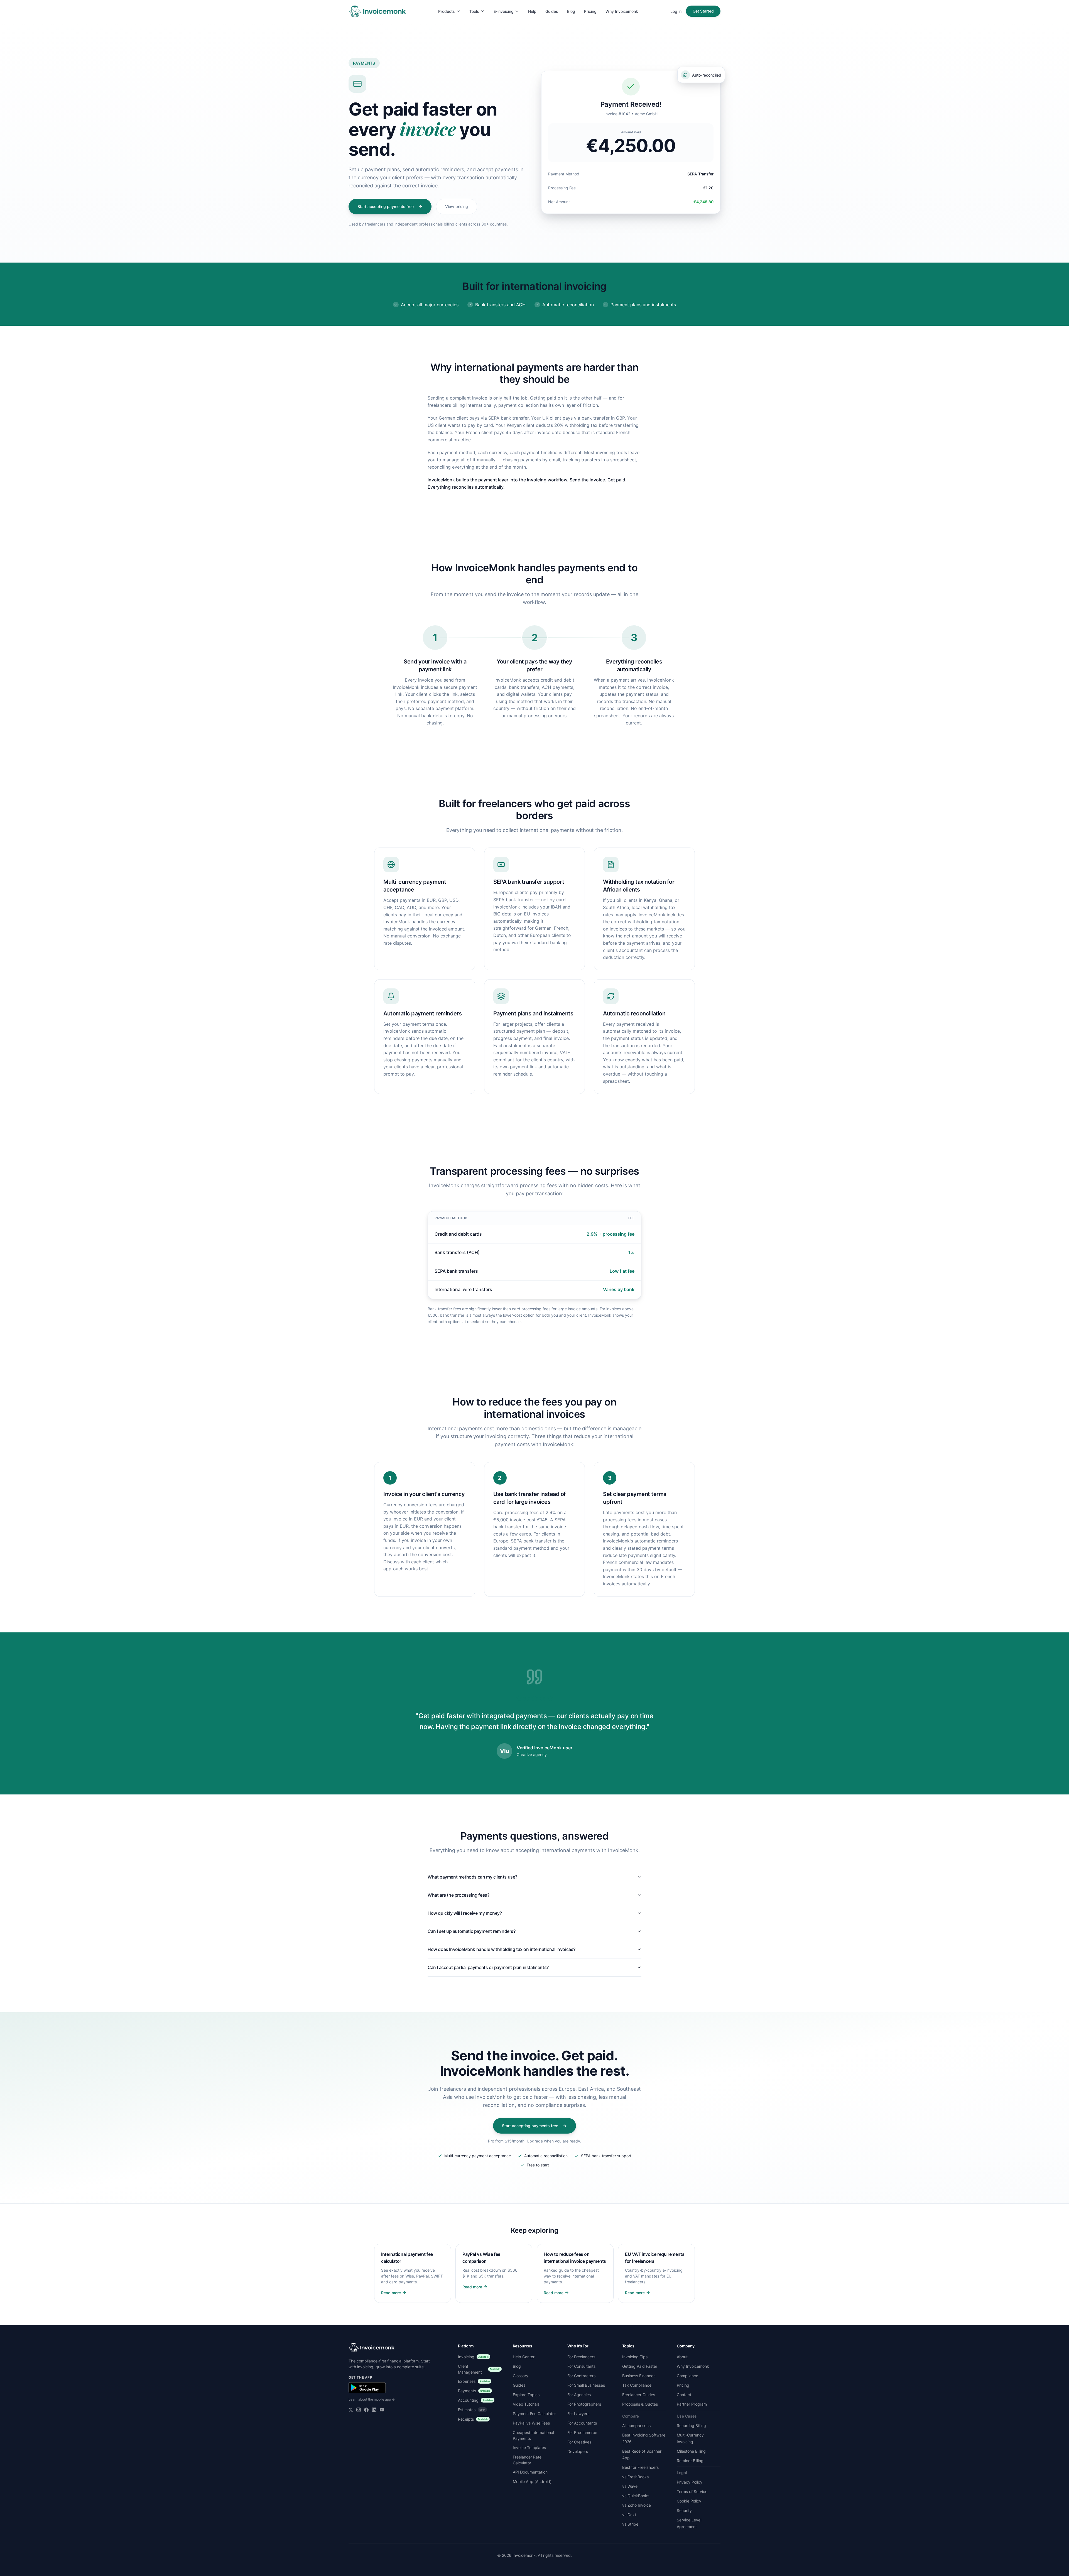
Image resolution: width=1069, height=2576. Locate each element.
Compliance (687, 2376)
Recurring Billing (691, 2426)
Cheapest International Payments (533, 2435)
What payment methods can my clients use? (472, 1877)
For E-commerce (582, 2432)
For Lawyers (578, 2414)
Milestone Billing (691, 2451)
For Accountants (582, 2423)
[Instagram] (359, 2410)
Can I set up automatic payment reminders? (472, 1931)
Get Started (703, 11)
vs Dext (629, 2515)
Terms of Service (692, 2491)
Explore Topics (526, 2395)
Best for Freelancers (640, 2467)
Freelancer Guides (639, 2395)
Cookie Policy (689, 2501)
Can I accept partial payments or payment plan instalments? (488, 1967)
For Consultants (581, 2366)
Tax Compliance (637, 2385)
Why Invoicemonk (622, 11)
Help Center (524, 2357)
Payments (474, 2391)
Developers (578, 2451)
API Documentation (530, 2472)
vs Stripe (630, 2524)
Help (532, 11)
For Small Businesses (586, 2385)
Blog (571, 11)
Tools (474, 11)
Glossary (521, 2376)
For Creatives (579, 2442)
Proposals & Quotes (640, 2404)
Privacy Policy (690, 2482)
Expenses (474, 2381)
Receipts (473, 2419)
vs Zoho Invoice (637, 2505)
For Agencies (579, 2395)
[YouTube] (382, 2410)
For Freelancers (581, 2357)
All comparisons (636, 2426)
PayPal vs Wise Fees (531, 2423)
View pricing (457, 206)
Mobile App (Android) (532, 2481)
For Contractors (581, 2376)
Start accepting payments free (386, 206)
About (682, 2357)
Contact (684, 2395)
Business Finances (639, 2376)
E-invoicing (504, 11)
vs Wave (630, 2486)
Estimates (472, 2410)
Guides (552, 11)
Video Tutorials (526, 2404)
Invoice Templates (529, 2448)
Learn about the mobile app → (372, 2399)
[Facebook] (366, 2410)
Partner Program (692, 2404)
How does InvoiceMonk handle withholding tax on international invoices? (502, 1949)
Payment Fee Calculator (534, 2414)
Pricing (590, 11)
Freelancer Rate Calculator (527, 2460)
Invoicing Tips (635, 2357)
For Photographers (584, 2404)
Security (684, 2510)
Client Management (479, 2369)
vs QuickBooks (636, 2496)
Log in (676, 11)
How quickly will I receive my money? (465, 1913)
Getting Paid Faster (640, 2366)
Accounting (475, 2400)
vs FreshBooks (635, 2477)
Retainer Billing (690, 2461)
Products (447, 11)
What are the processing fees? (458, 1895)
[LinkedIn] (374, 2410)
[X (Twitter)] (351, 2410)
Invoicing (473, 2357)
